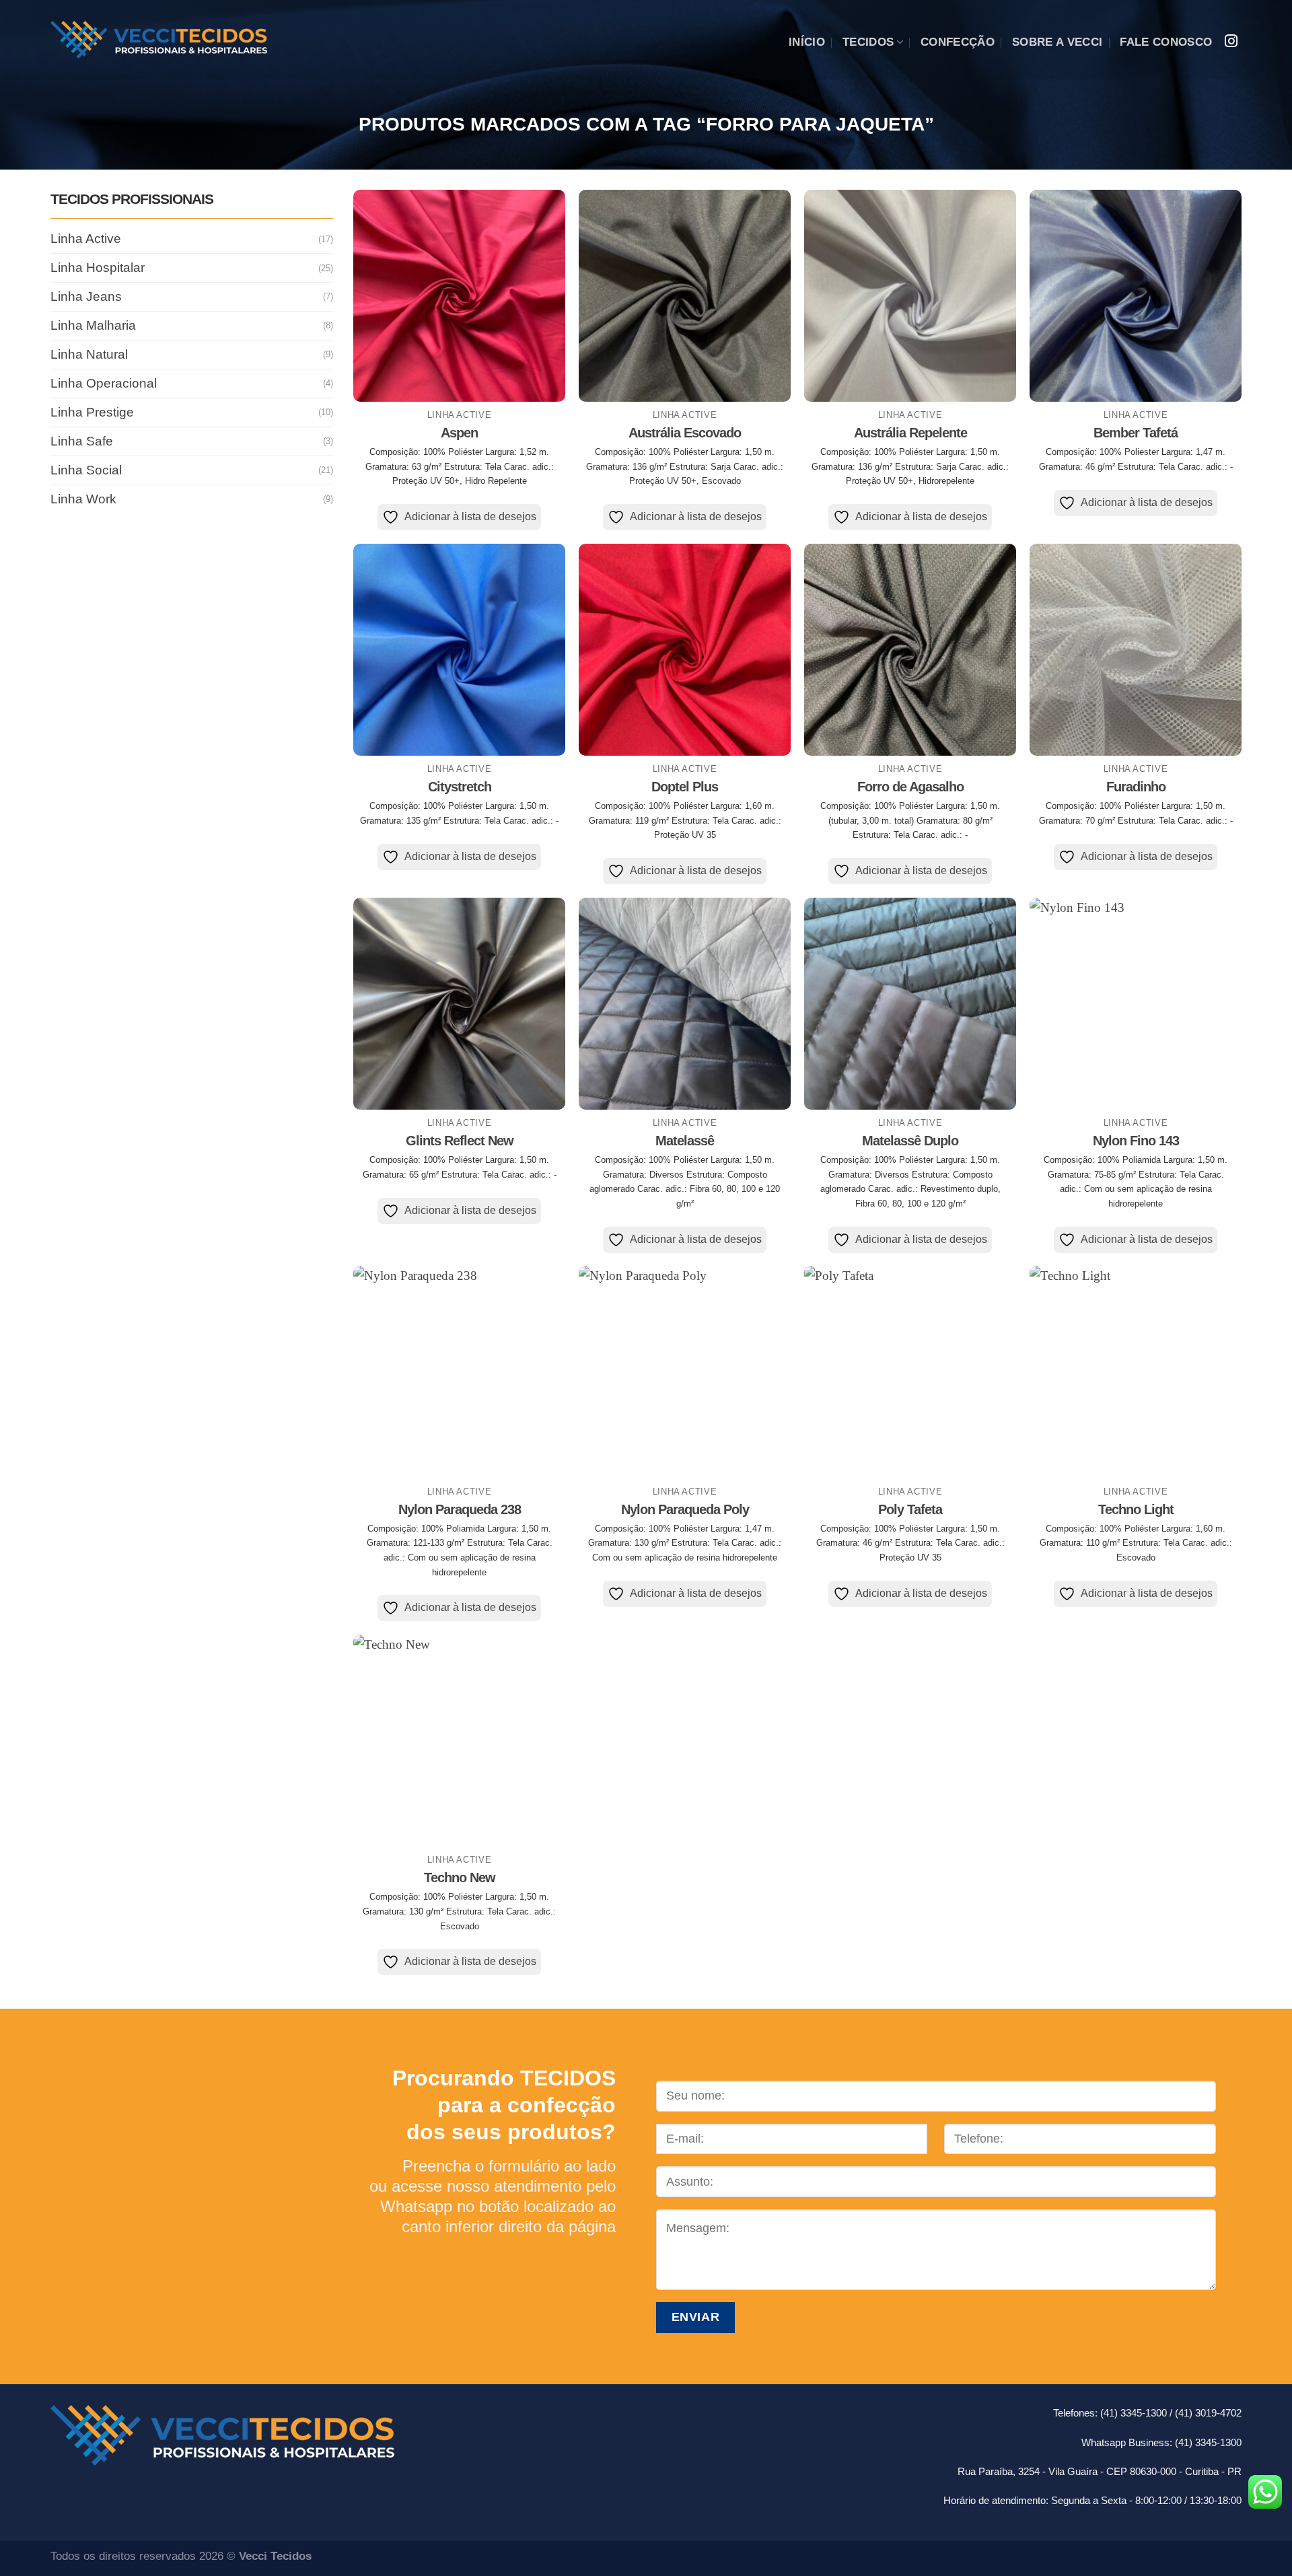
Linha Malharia (93, 325)
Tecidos (868, 42)
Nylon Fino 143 (1136, 1141)
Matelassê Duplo (910, 1141)
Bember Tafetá (1136, 433)
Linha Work (83, 498)
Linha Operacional (104, 383)
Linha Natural (89, 354)
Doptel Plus (685, 787)
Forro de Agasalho (910, 787)
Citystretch (460, 787)
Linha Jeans (86, 296)
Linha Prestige (92, 412)
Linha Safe (82, 441)
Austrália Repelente (910, 433)
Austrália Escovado (685, 433)
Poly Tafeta (910, 1509)
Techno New (460, 1877)
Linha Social (86, 469)
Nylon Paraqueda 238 (460, 1509)
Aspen (459, 433)
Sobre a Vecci (1057, 42)
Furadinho (1136, 787)
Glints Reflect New (460, 1141)
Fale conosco (1166, 42)
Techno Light (1136, 1509)
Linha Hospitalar (98, 267)
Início (807, 42)
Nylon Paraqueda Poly (685, 1509)
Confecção (958, 42)
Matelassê (685, 1141)
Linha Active (86, 239)
